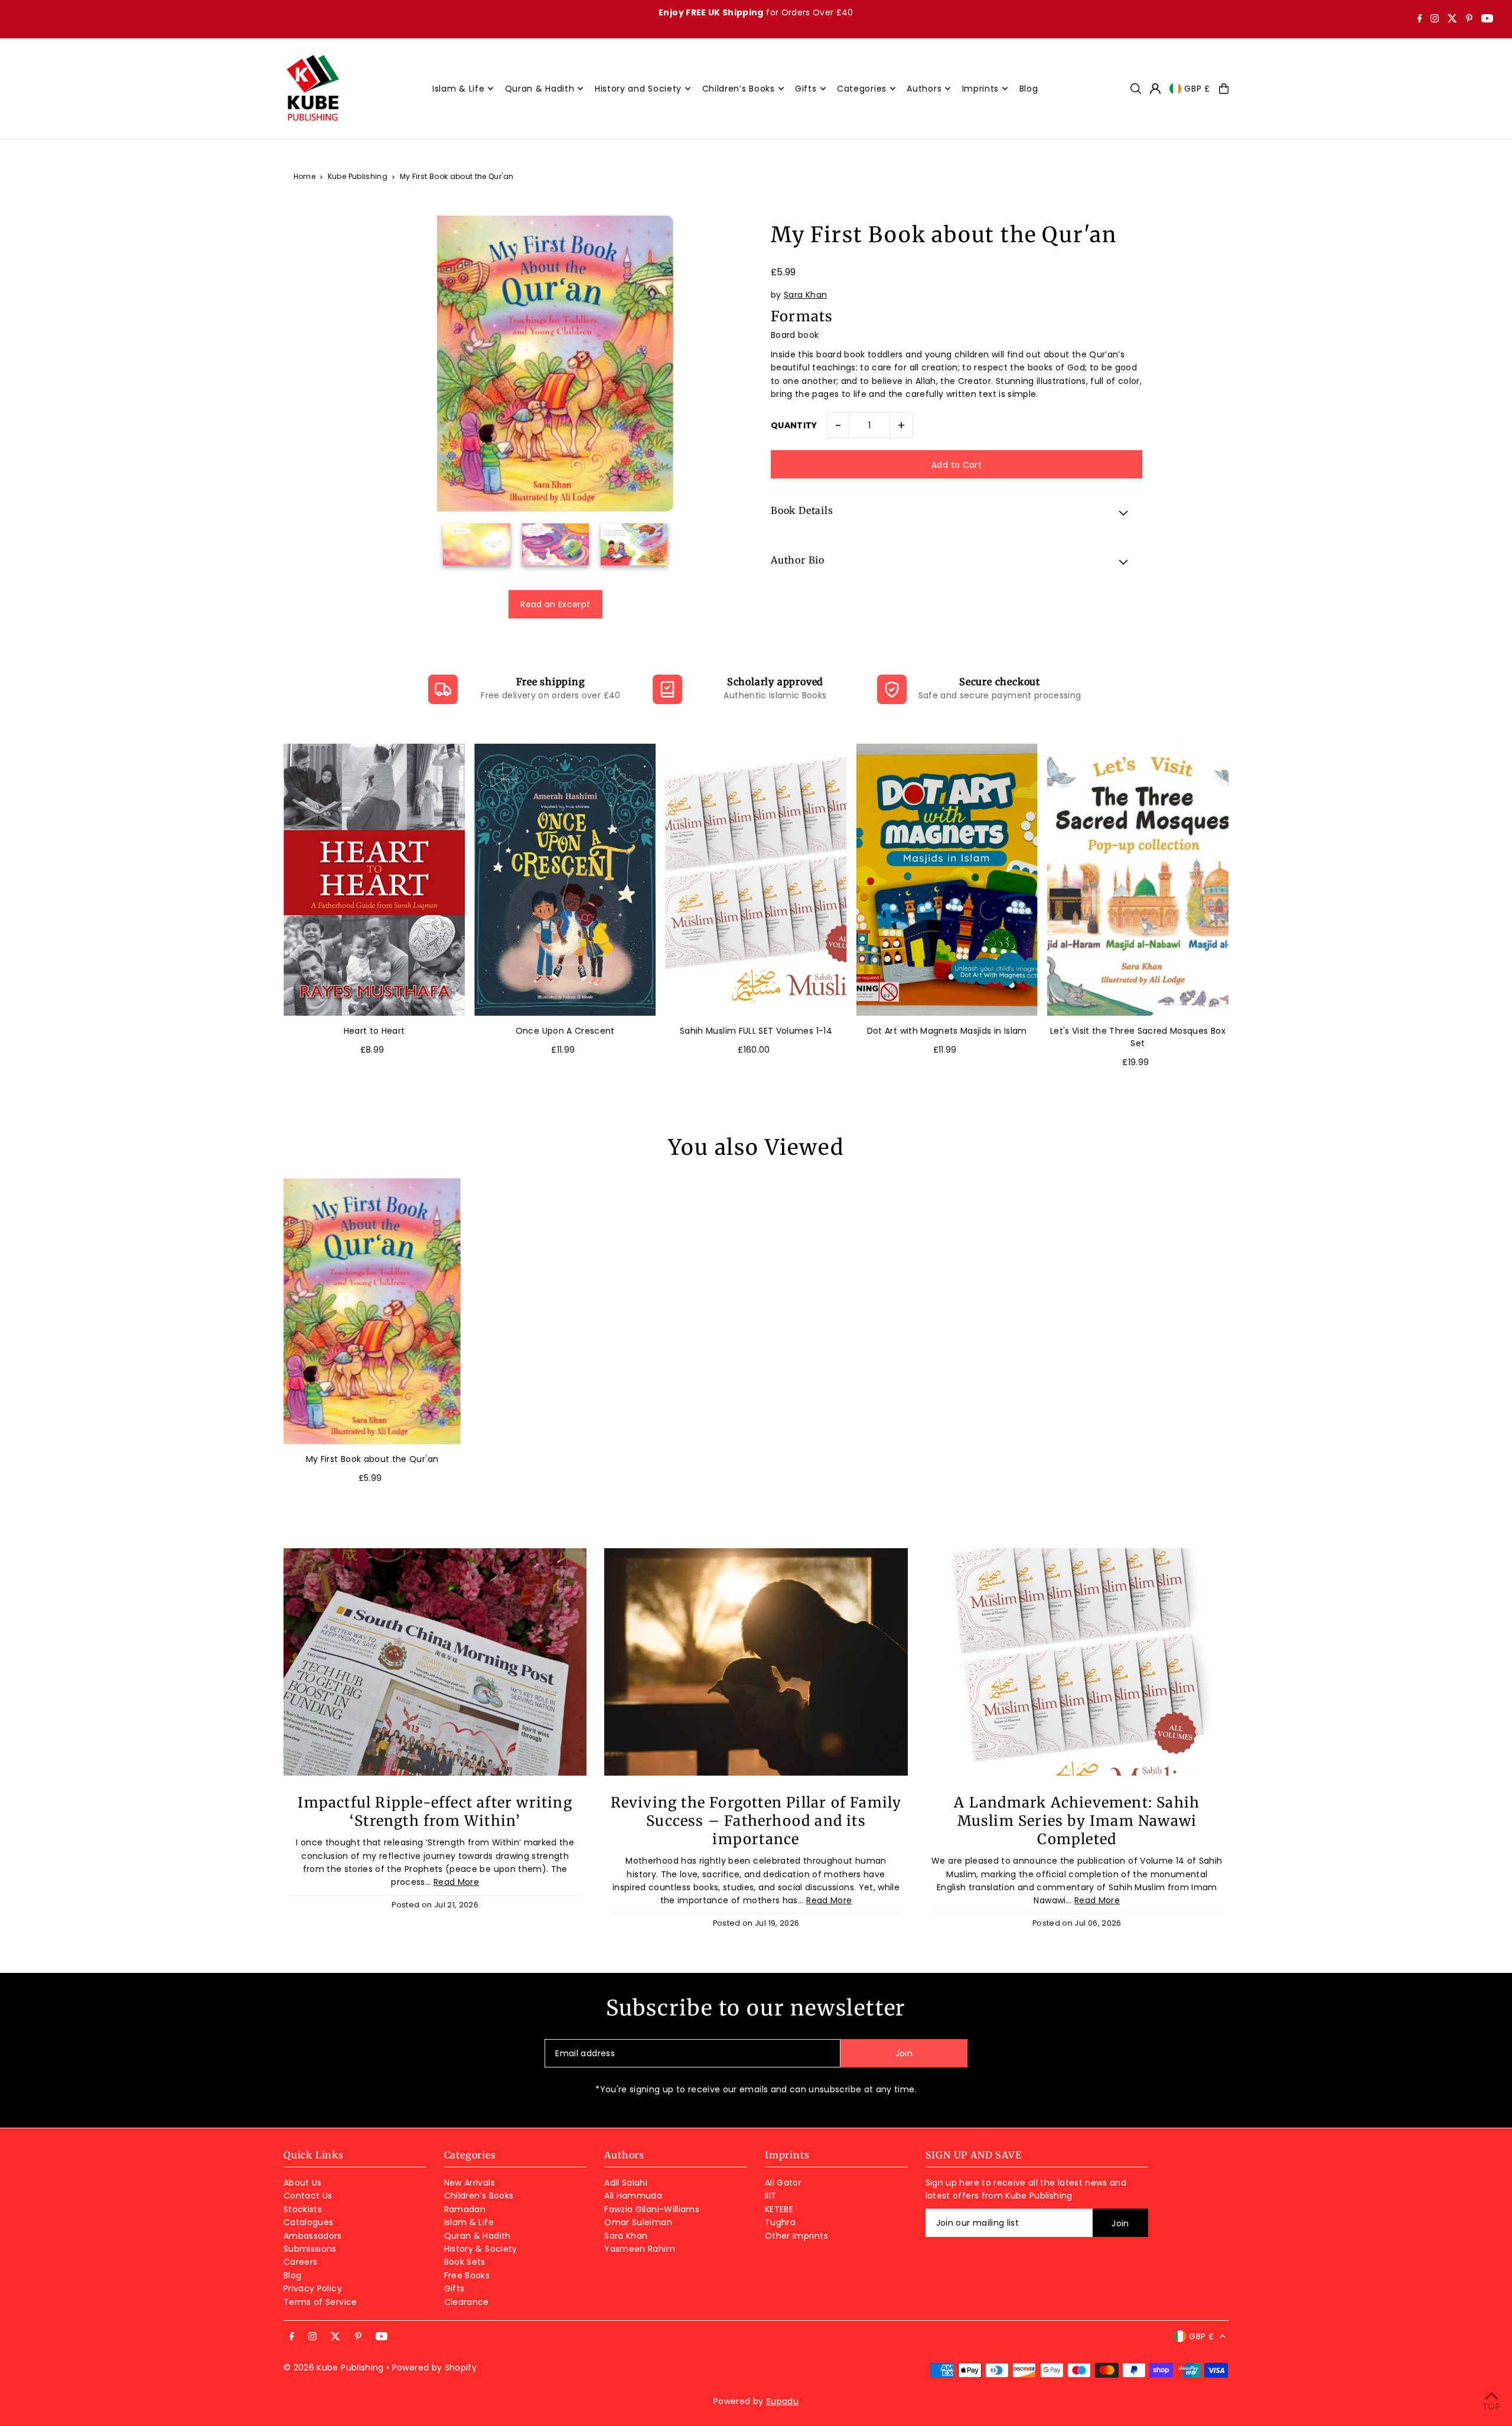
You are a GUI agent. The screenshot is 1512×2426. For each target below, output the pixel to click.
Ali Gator (783, 2183)
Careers (300, 2262)
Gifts (454, 2288)
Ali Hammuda (633, 2196)
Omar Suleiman (638, 2222)
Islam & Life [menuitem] (458, 89)
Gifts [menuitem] (806, 89)
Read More (456, 1882)
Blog (292, 2275)
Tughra (780, 2222)
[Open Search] (1136, 89)
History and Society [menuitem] (638, 89)
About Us (303, 2183)
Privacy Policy (313, 2288)
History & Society (481, 2249)
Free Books (467, 2275)
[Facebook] (1420, 19)
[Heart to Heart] (374, 880)
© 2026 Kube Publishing (334, 2368)
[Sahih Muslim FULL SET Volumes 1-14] (756, 880)
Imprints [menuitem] (981, 89)
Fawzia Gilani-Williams (652, 2209)
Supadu (782, 2401)
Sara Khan (805, 295)
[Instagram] (1435, 19)
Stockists (303, 2209)
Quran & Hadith (478, 2236)
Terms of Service (320, 2302)
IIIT (770, 2196)
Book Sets (465, 2262)
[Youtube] (1487, 19)
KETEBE (779, 2209)
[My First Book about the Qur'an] (372, 1311)
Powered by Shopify (434, 2368)
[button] (957, 512)
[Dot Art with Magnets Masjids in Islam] (947, 880)
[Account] (1155, 89)
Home (304, 176)
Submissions (310, 2249)
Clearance (467, 2302)
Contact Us (308, 2196)
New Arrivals (470, 2183)
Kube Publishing (358, 176)
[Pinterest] (1469, 19)
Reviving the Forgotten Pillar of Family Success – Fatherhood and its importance (756, 1821)
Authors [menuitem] (924, 89)
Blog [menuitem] (1029, 89)
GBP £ (1197, 89)
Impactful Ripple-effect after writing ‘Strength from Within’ (435, 1812)
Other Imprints (796, 2236)
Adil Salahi (626, 2183)
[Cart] (1224, 89)
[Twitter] (1452, 19)
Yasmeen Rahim (640, 2249)
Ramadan (465, 2209)
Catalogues (309, 2222)
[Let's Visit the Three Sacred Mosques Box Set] (1138, 880)
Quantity (794, 425)
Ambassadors (313, 2236)
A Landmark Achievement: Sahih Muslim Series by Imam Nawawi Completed (1077, 1821)
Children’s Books (479, 2196)
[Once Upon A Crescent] (565, 880)
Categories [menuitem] (862, 89)
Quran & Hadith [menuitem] (540, 89)
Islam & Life (469, 2222)
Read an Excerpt (555, 604)
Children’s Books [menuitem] (739, 89)
